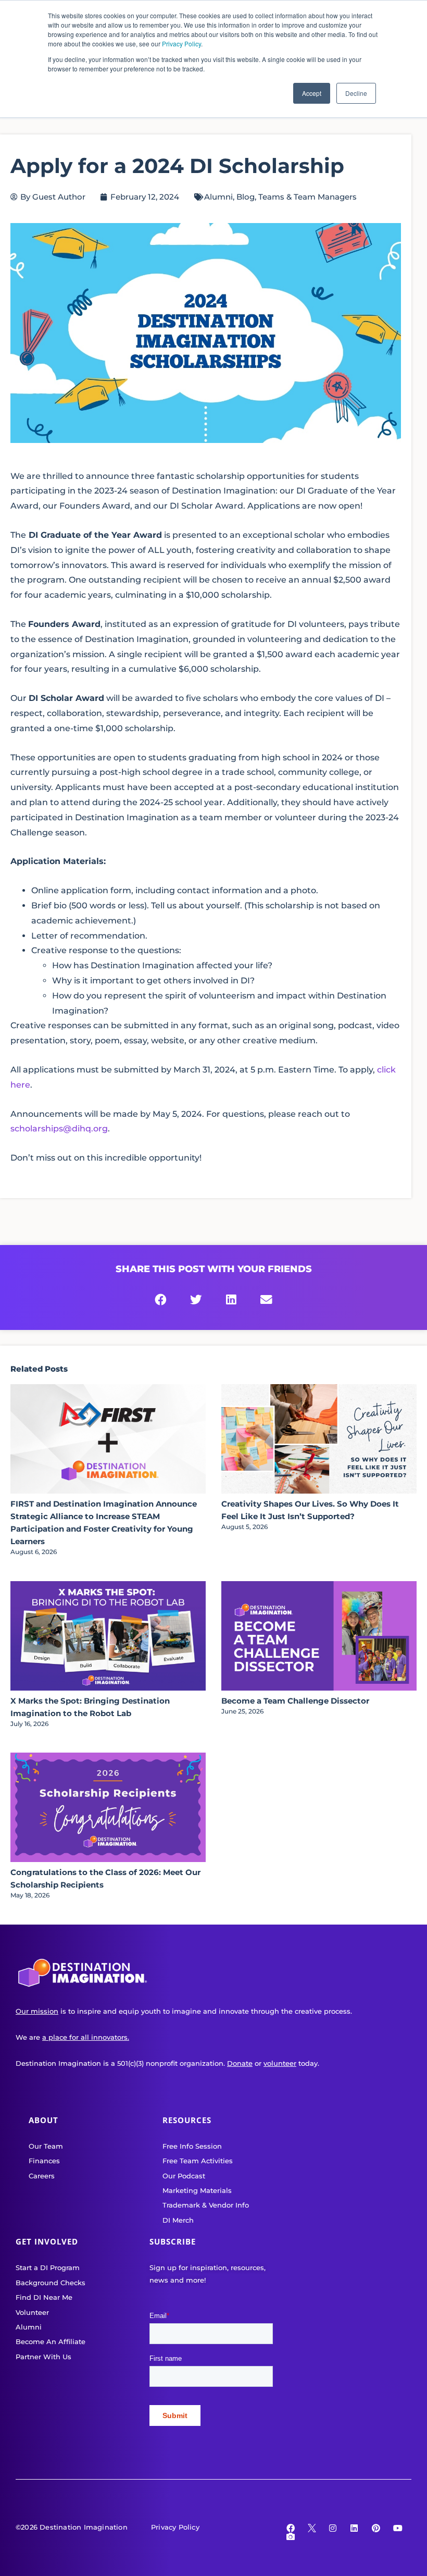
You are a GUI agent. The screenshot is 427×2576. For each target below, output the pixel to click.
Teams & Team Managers (307, 197)
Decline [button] (356, 93)
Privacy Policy (181, 44)
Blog (246, 197)
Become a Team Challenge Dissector (295, 1701)
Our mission (37, 2011)
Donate (240, 2063)
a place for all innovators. (86, 2037)
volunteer (280, 2063)
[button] (161, 1300)
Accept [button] (312, 93)
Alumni (218, 197)
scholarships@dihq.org (59, 1129)
